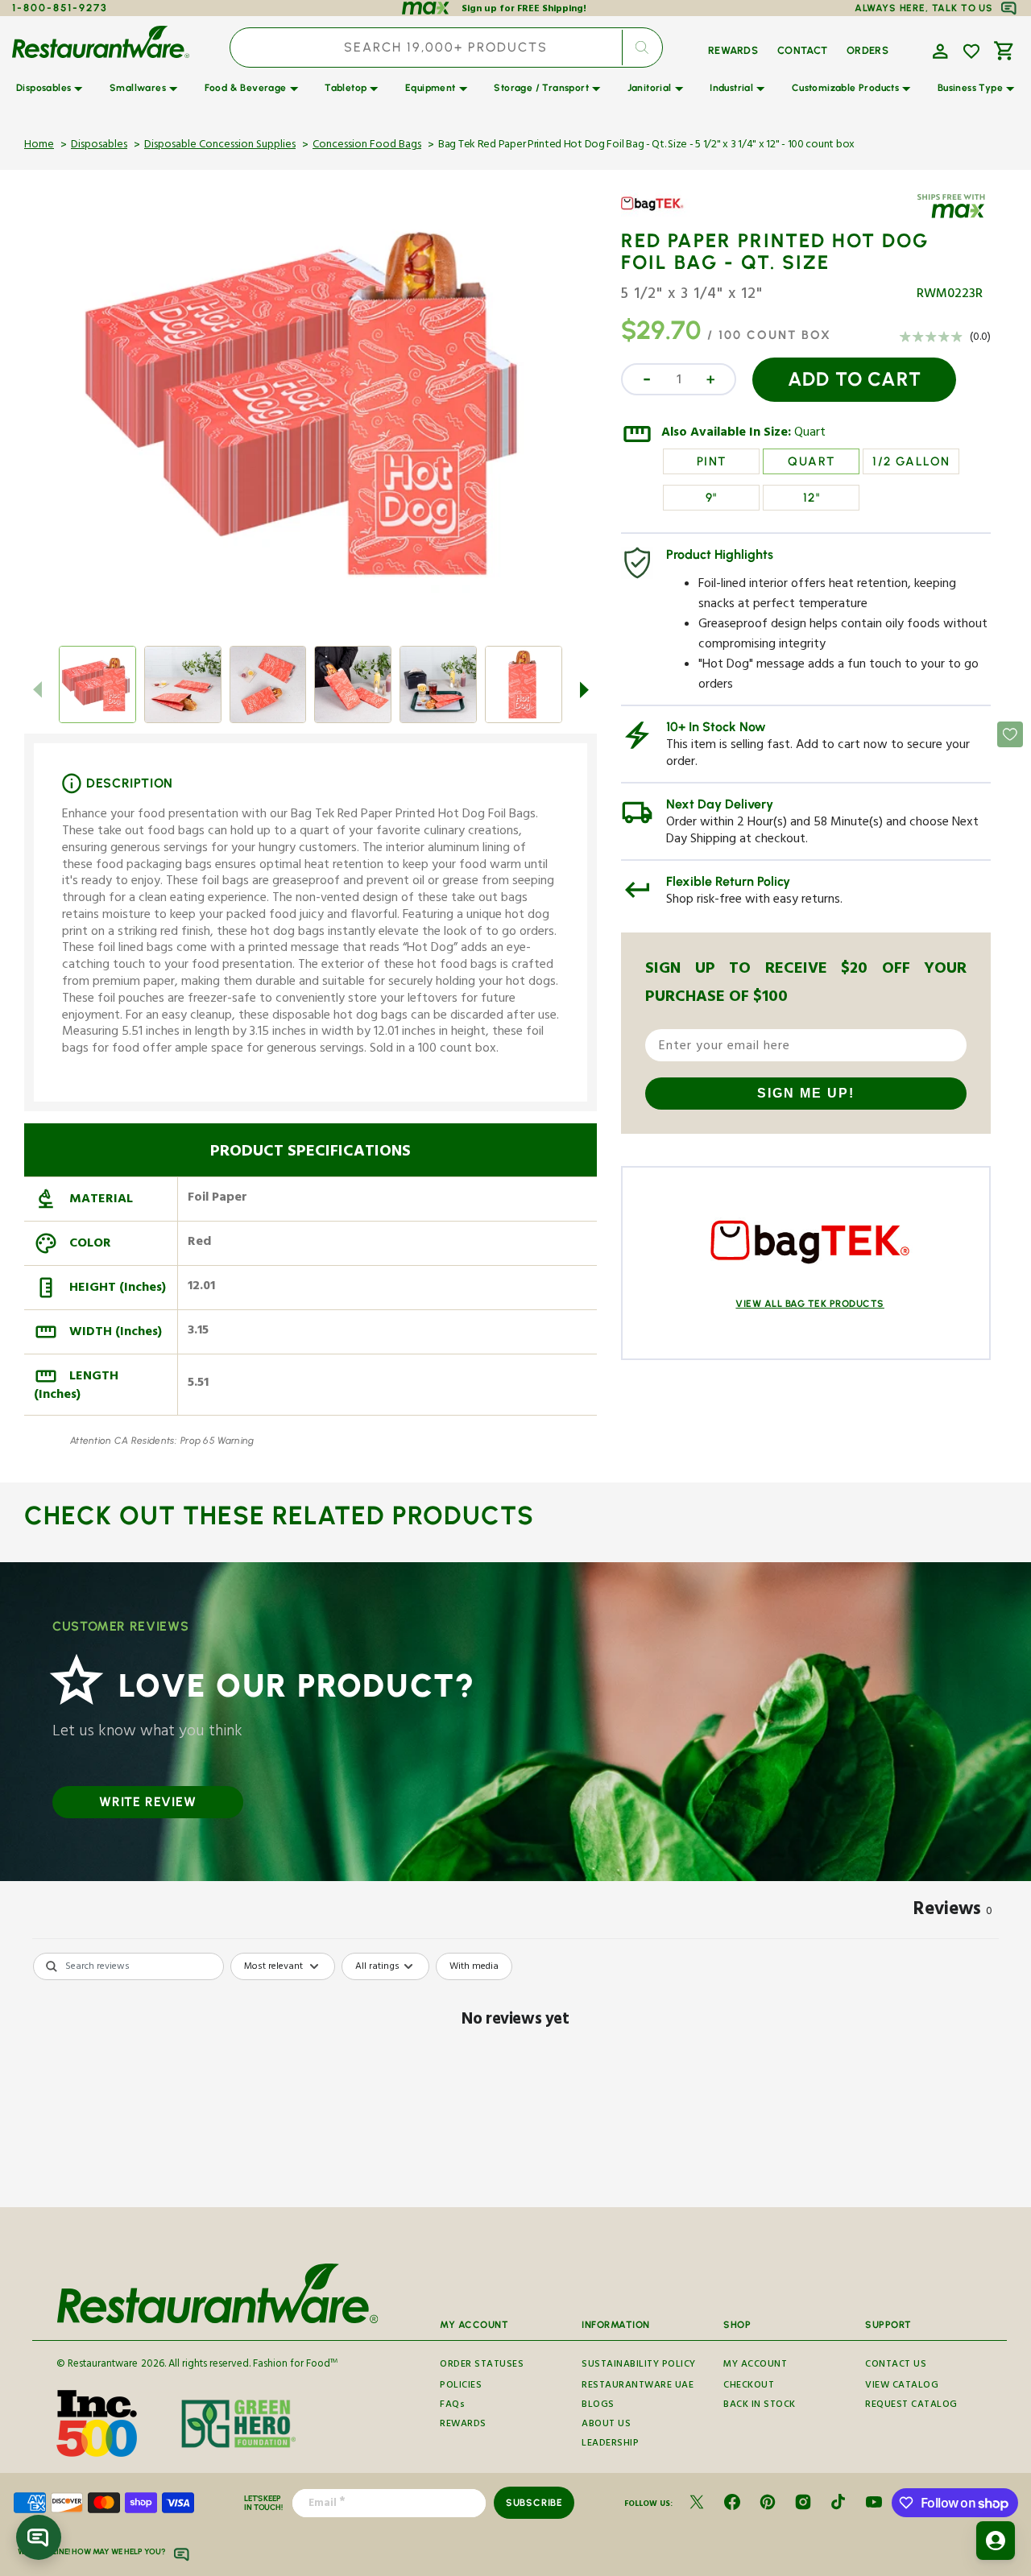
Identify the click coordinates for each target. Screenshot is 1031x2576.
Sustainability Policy (639, 2366)
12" (812, 498)
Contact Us (896, 2366)
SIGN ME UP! (806, 1093)
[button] (938, 50)
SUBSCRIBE (534, 2503)
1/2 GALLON (911, 461)
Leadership (610, 2444)
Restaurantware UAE (638, 2386)
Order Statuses (482, 2366)
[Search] (642, 48)
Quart (810, 434)
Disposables (99, 146)
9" (712, 498)
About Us (606, 2425)
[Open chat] (39, 2537)
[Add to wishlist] (971, 52)
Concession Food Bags (367, 146)
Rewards (463, 2425)
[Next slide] (584, 689)
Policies (461, 2386)
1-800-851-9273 (60, 8)
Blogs (598, 2406)
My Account (755, 2366)
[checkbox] (474, 1966)
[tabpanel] (515, 2076)
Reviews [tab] (953, 1912)
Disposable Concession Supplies (220, 146)
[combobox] (446, 48)
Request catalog (911, 2406)
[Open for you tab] (996, 2541)
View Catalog (902, 2386)
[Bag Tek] (668, 216)
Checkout (749, 2386)
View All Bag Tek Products (810, 1304)
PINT (712, 461)
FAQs (452, 2406)
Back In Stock (760, 2406)
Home (39, 146)
